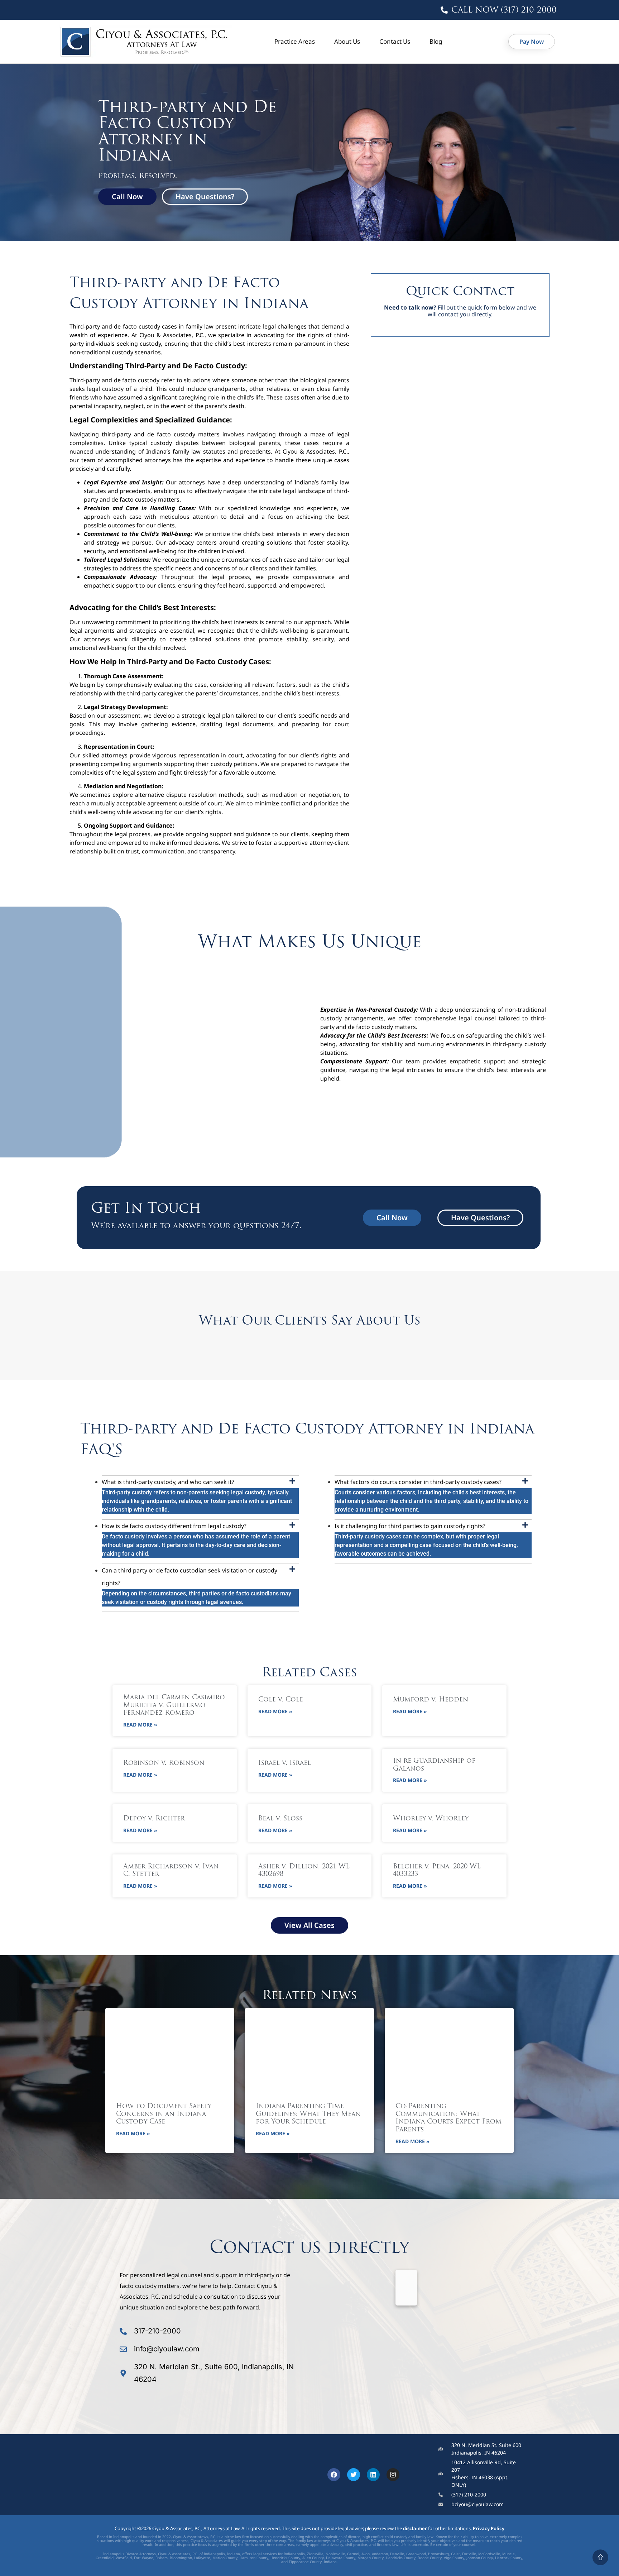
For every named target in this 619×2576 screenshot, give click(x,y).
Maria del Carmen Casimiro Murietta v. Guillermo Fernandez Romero (174, 1706)
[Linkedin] (373, 2475)
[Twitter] (354, 2475)
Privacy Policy (489, 2528)
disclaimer (415, 2528)
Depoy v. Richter (154, 1819)
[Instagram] (393, 2475)
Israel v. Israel (285, 1763)
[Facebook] (334, 2475)
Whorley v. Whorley (431, 1819)
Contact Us (395, 41)
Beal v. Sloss (280, 1819)
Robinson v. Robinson (164, 1763)
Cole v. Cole (281, 1700)
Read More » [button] (140, 1725)
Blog (436, 41)
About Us (347, 41)
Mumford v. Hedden (431, 1700)
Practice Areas (295, 41)
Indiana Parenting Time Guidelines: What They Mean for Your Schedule (308, 2114)
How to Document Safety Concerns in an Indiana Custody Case (164, 2114)
